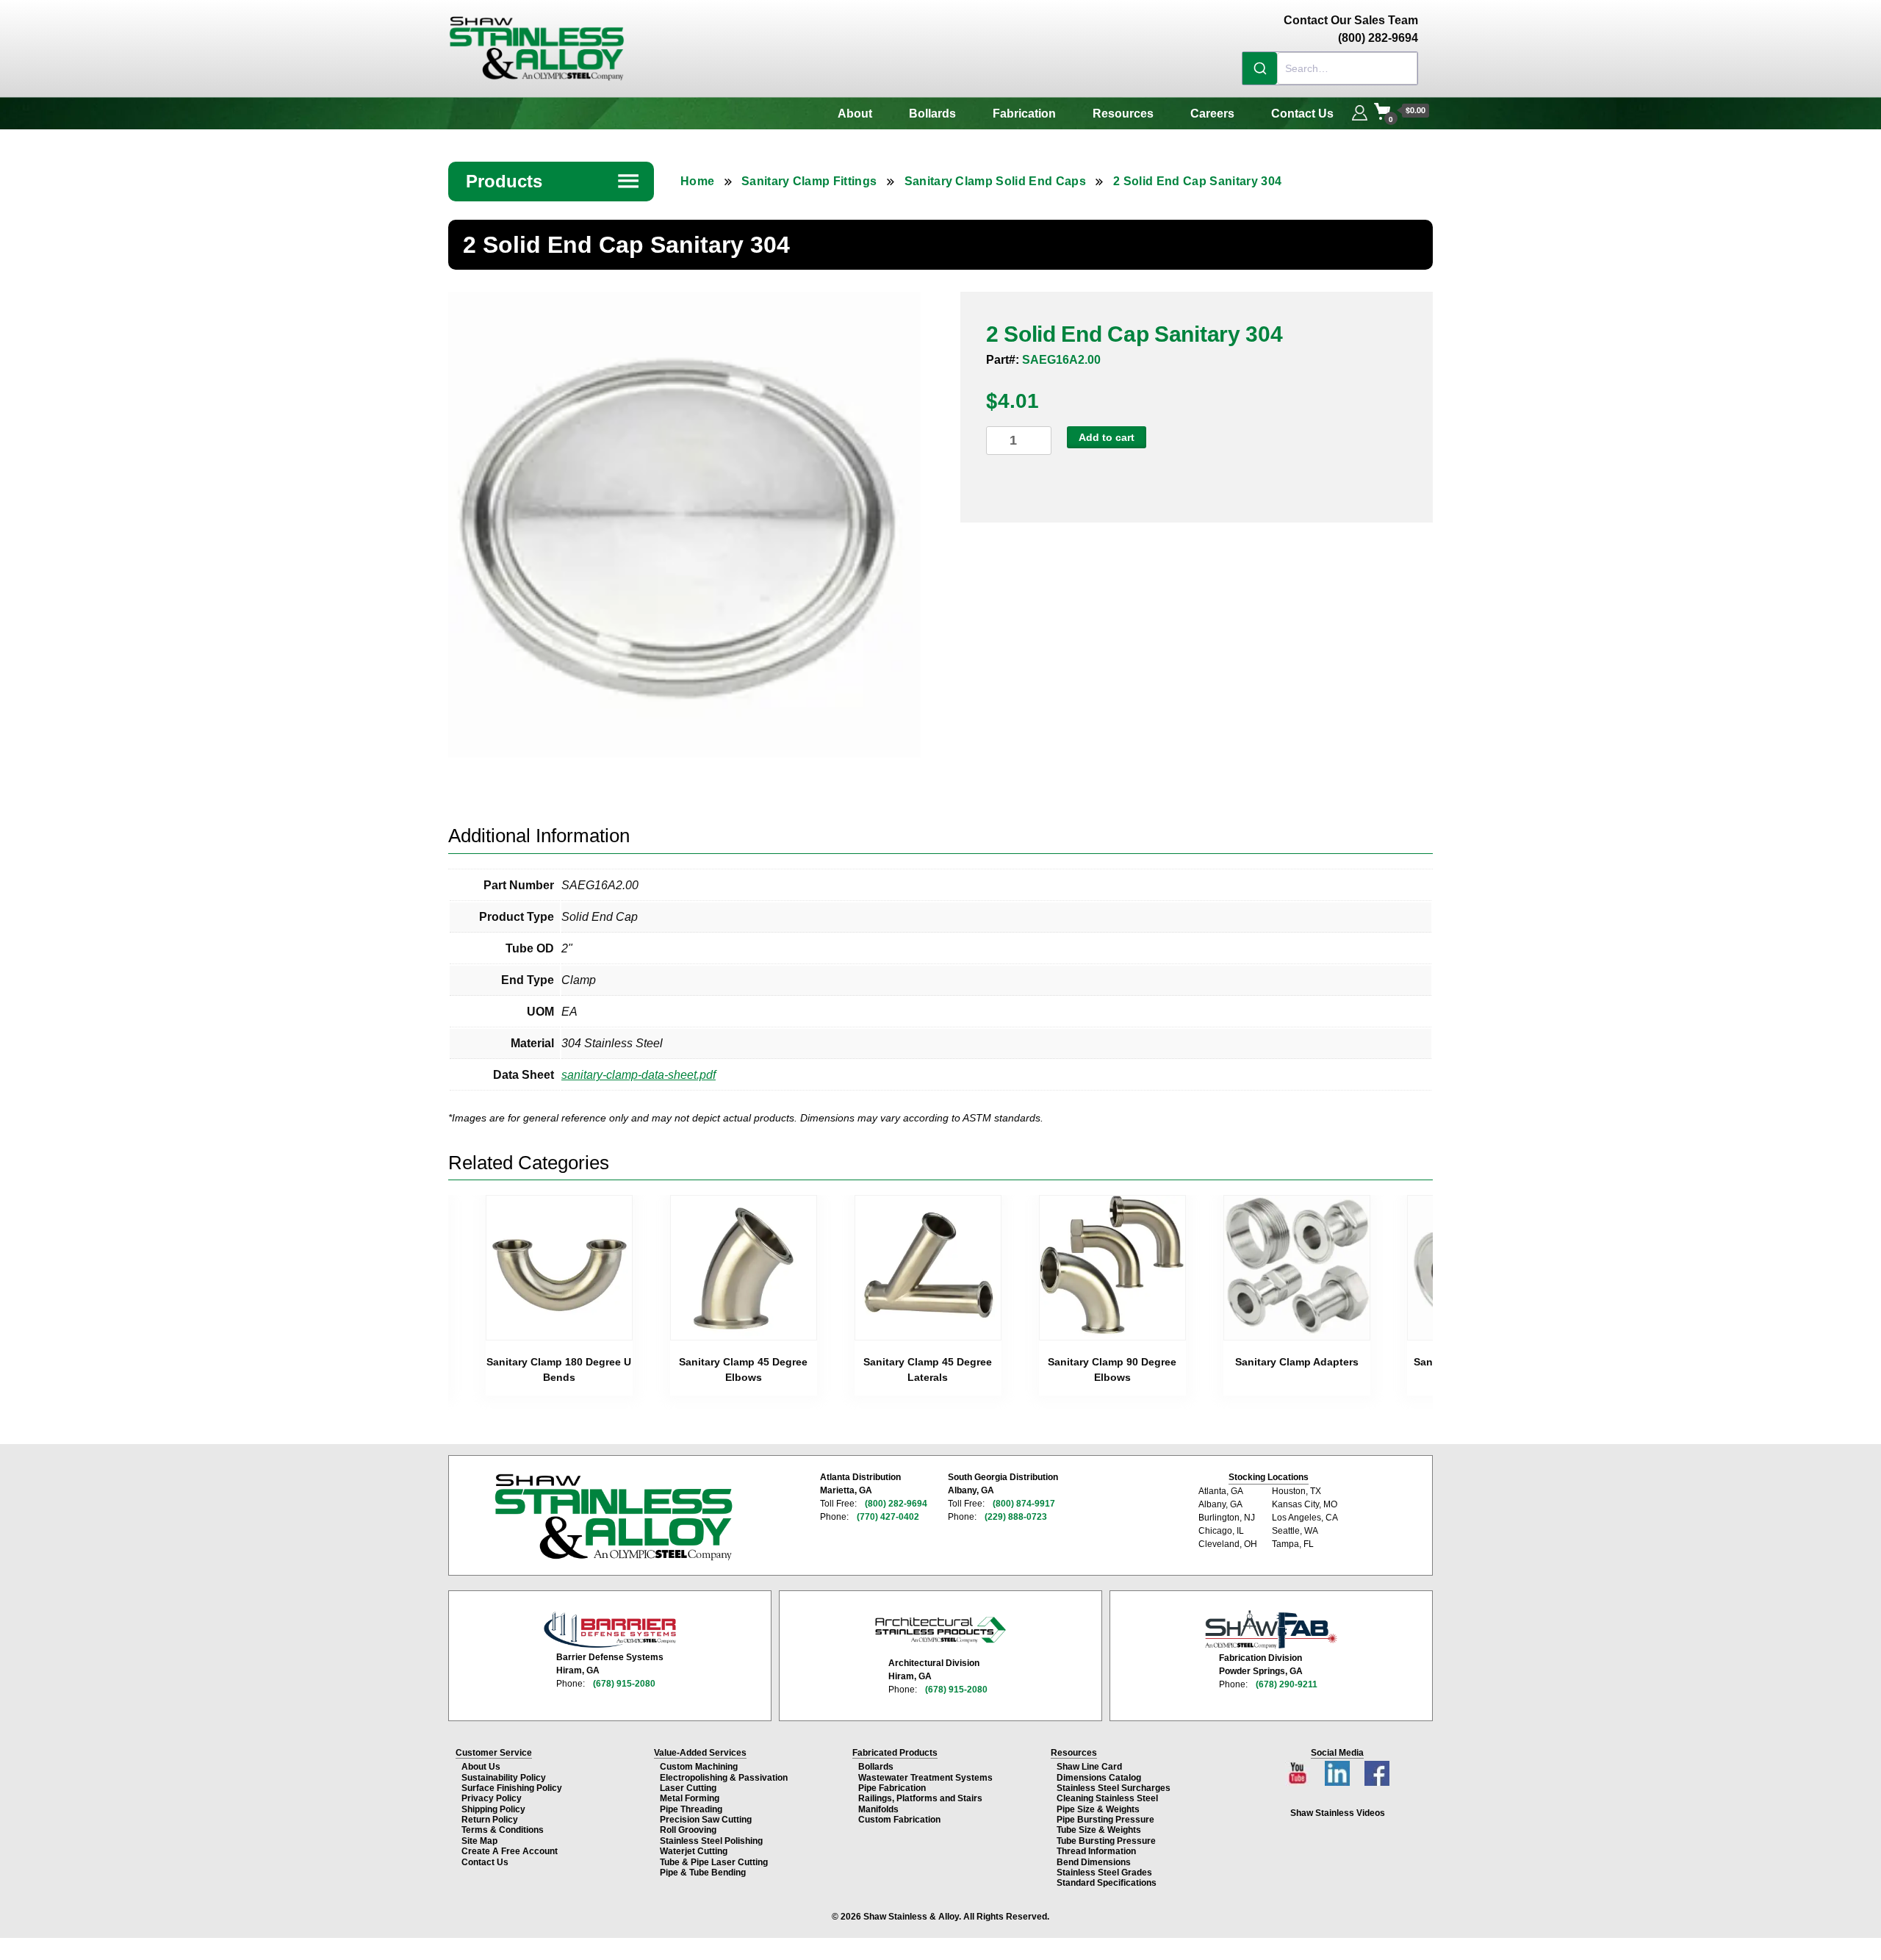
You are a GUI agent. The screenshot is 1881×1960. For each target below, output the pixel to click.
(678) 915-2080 (624, 1684)
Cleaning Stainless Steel (1107, 1798)
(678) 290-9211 (1287, 1684)
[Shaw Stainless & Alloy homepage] (613, 1518)
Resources (1123, 114)
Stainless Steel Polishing (711, 1841)
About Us (481, 1767)
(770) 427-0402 (888, 1517)
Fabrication (1024, 114)
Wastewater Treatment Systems (925, 1778)
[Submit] (1260, 68)
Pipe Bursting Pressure (1105, 1820)
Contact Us (1302, 114)
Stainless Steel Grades (1104, 1873)
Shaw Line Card (1089, 1767)
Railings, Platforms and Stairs (920, 1798)
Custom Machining (699, 1767)
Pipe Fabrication (892, 1788)
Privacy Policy (492, 1798)
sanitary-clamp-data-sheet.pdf (639, 1075)
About (855, 114)
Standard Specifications (1107, 1883)
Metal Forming (690, 1798)
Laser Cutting (688, 1788)
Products (553, 181)
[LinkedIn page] (1339, 1769)
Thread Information (1096, 1851)
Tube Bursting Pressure (1106, 1841)
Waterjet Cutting (694, 1851)
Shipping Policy (493, 1809)
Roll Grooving (688, 1830)
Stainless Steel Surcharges (1114, 1788)
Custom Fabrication (899, 1820)
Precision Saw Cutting (706, 1820)
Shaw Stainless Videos (1338, 1813)
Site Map (479, 1841)
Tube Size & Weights (1099, 1830)
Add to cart (1107, 437)
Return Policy (490, 1820)
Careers (1212, 114)
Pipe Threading (691, 1809)
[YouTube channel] (1299, 1769)
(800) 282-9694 (896, 1504)
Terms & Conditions (503, 1830)
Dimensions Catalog (1099, 1778)
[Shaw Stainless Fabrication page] (1271, 1629)
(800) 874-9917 (1024, 1504)
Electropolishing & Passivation (724, 1778)
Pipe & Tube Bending (703, 1873)
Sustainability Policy (504, 1778)
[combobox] (1330, 68)
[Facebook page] (1377, 1769)
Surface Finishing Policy (512, 1788)
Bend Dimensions (1094, 1862)
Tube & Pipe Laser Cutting (714, 1862)
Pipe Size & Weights (1098, 1809)
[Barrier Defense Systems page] (610, 1630)
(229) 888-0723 (1016, 1517)
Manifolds (878, 1809)
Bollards (932, 114)
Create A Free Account (510, 1851)
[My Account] (1360, 111)
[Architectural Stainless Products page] (940, 1629)
